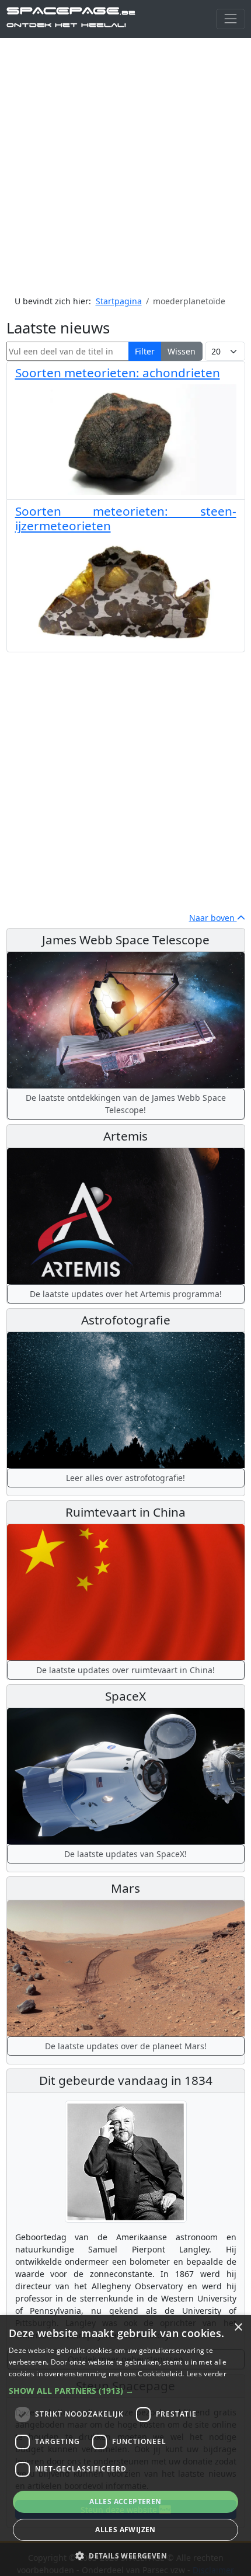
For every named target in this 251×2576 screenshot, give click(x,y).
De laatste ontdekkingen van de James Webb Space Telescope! (126, 1104)
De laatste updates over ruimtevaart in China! (125, 1670)
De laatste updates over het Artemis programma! (126, 1294)
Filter (145, 351)
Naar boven (213, 918)
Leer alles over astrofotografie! (125, 1478)
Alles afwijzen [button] (125, 2530)
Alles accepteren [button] (125, 2502)
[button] (125, 2391)
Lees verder (206, 2374)
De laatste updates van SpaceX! (125, 1854)
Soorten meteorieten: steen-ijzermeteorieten (126, 518)
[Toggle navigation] (230, 19)
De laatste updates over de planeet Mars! (126, 2046)
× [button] (238, 2328)
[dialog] (125, 2445)
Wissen (182, 351)
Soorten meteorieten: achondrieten (118, 373)
